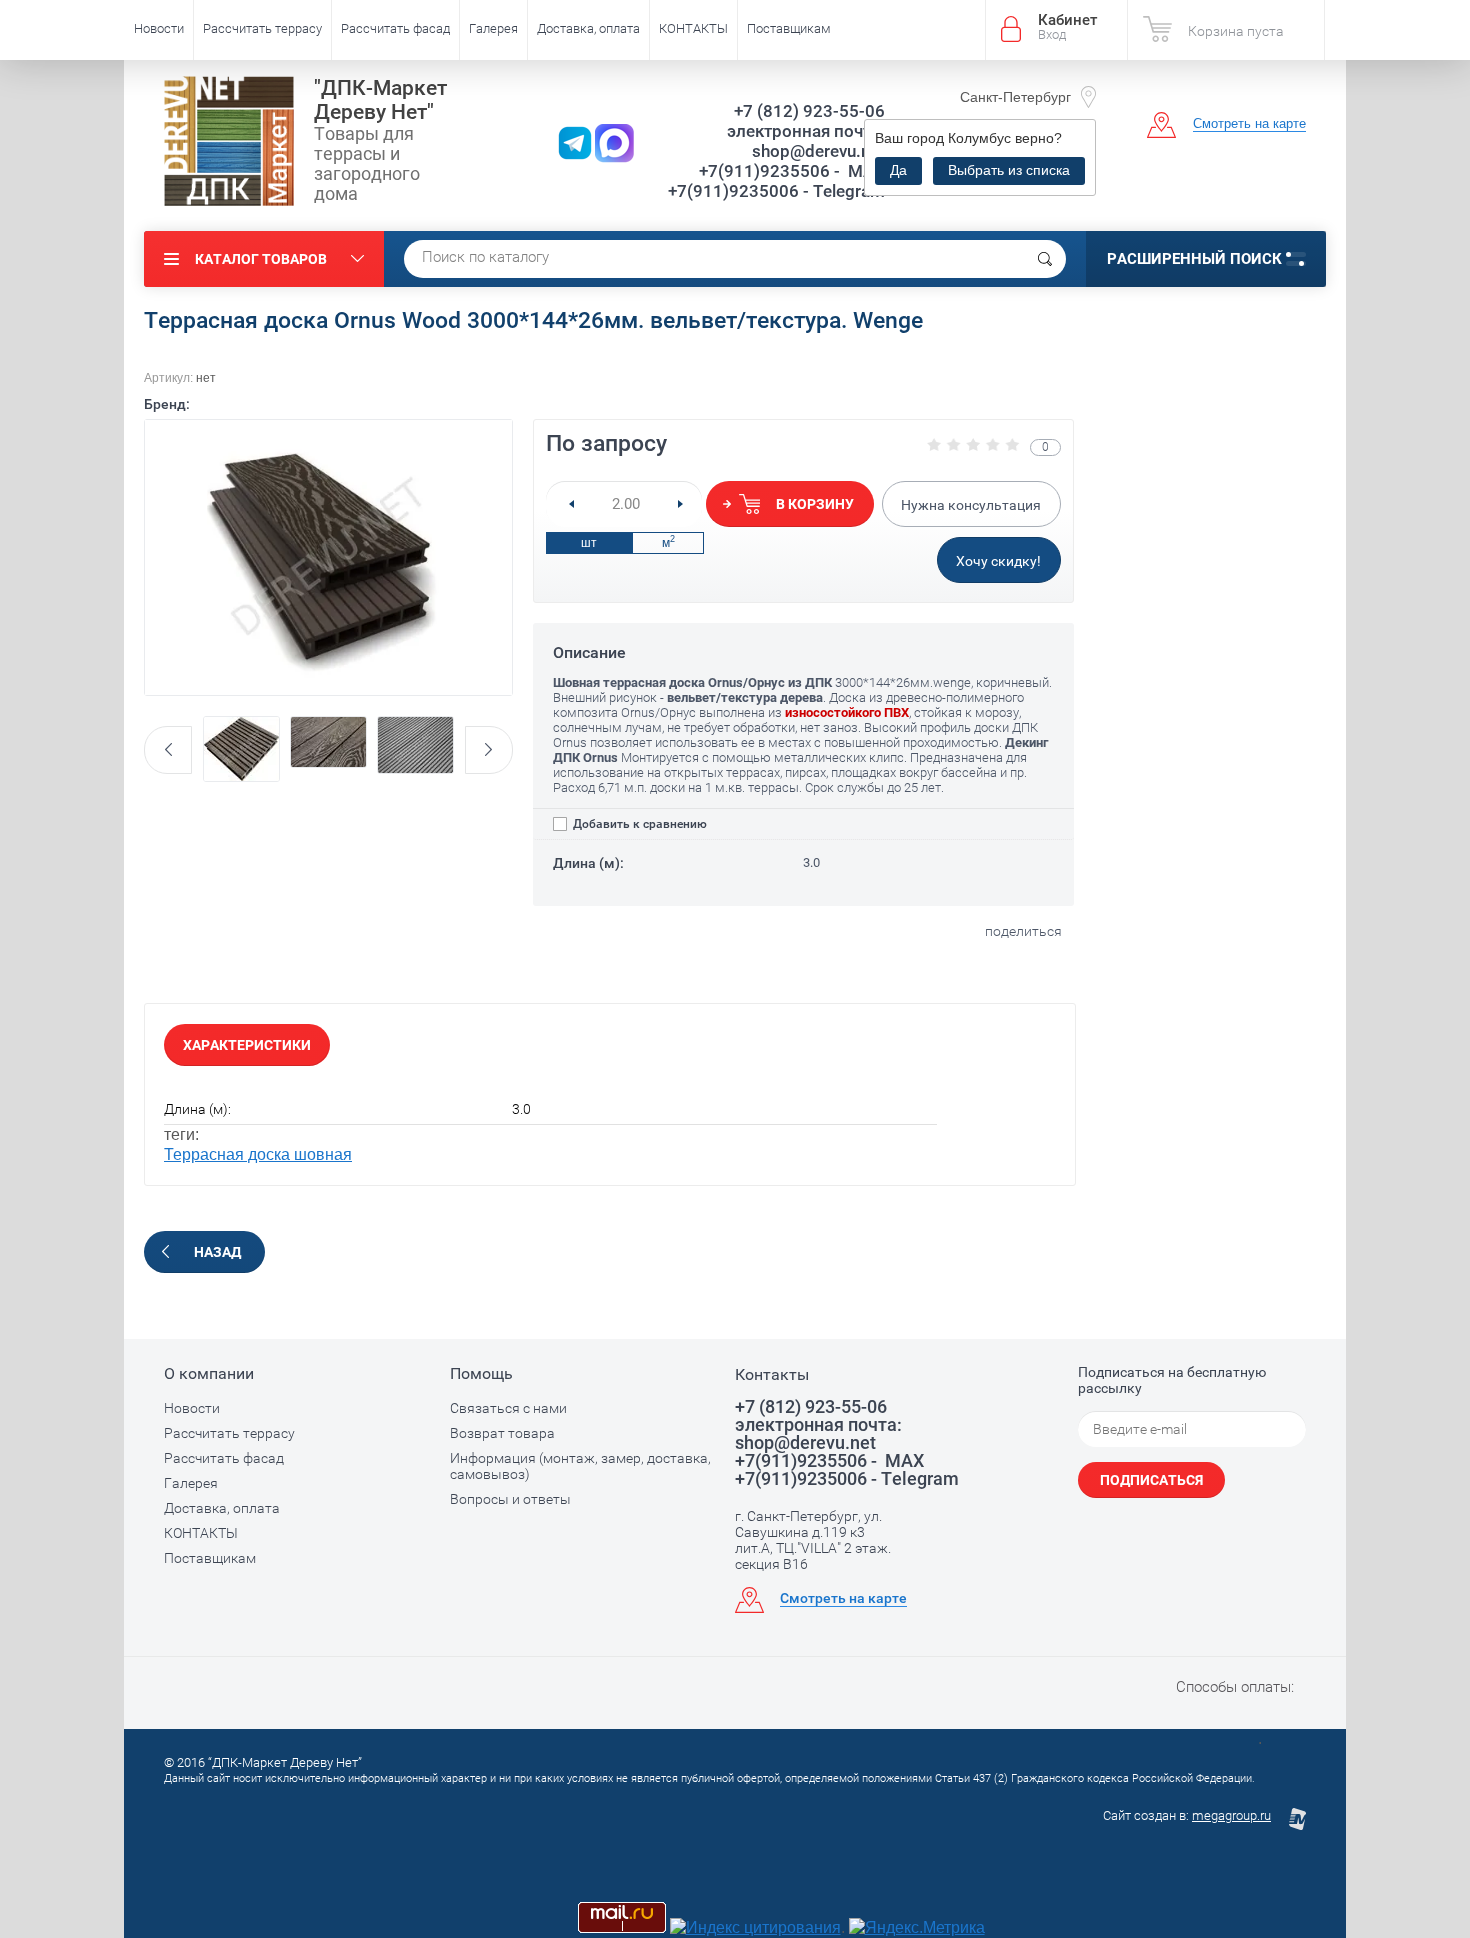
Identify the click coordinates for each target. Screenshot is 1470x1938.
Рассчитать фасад (395, 28)
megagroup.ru (1231, 1815)
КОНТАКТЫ (693, 28)
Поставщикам (789, 28)
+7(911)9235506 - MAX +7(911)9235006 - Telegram (776, 181)
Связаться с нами (508, 1408)
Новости (159, 28)
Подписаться (1151, 1480)
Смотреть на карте (1249, 123)
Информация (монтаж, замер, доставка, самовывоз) (580, 1466)
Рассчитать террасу (262, 28)
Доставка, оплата (588, 28)
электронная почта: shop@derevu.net (806, 141)
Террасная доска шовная (258, 1154)
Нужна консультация (971, 505)
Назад (217, 1252)
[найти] (1045, 259)
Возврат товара (502, 1433)
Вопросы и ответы (510, 1499)
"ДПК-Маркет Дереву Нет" (380, 100)
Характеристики (247, 1045)
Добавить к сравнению (638, 824)
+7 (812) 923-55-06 (809, 111)
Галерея (493, 28)
